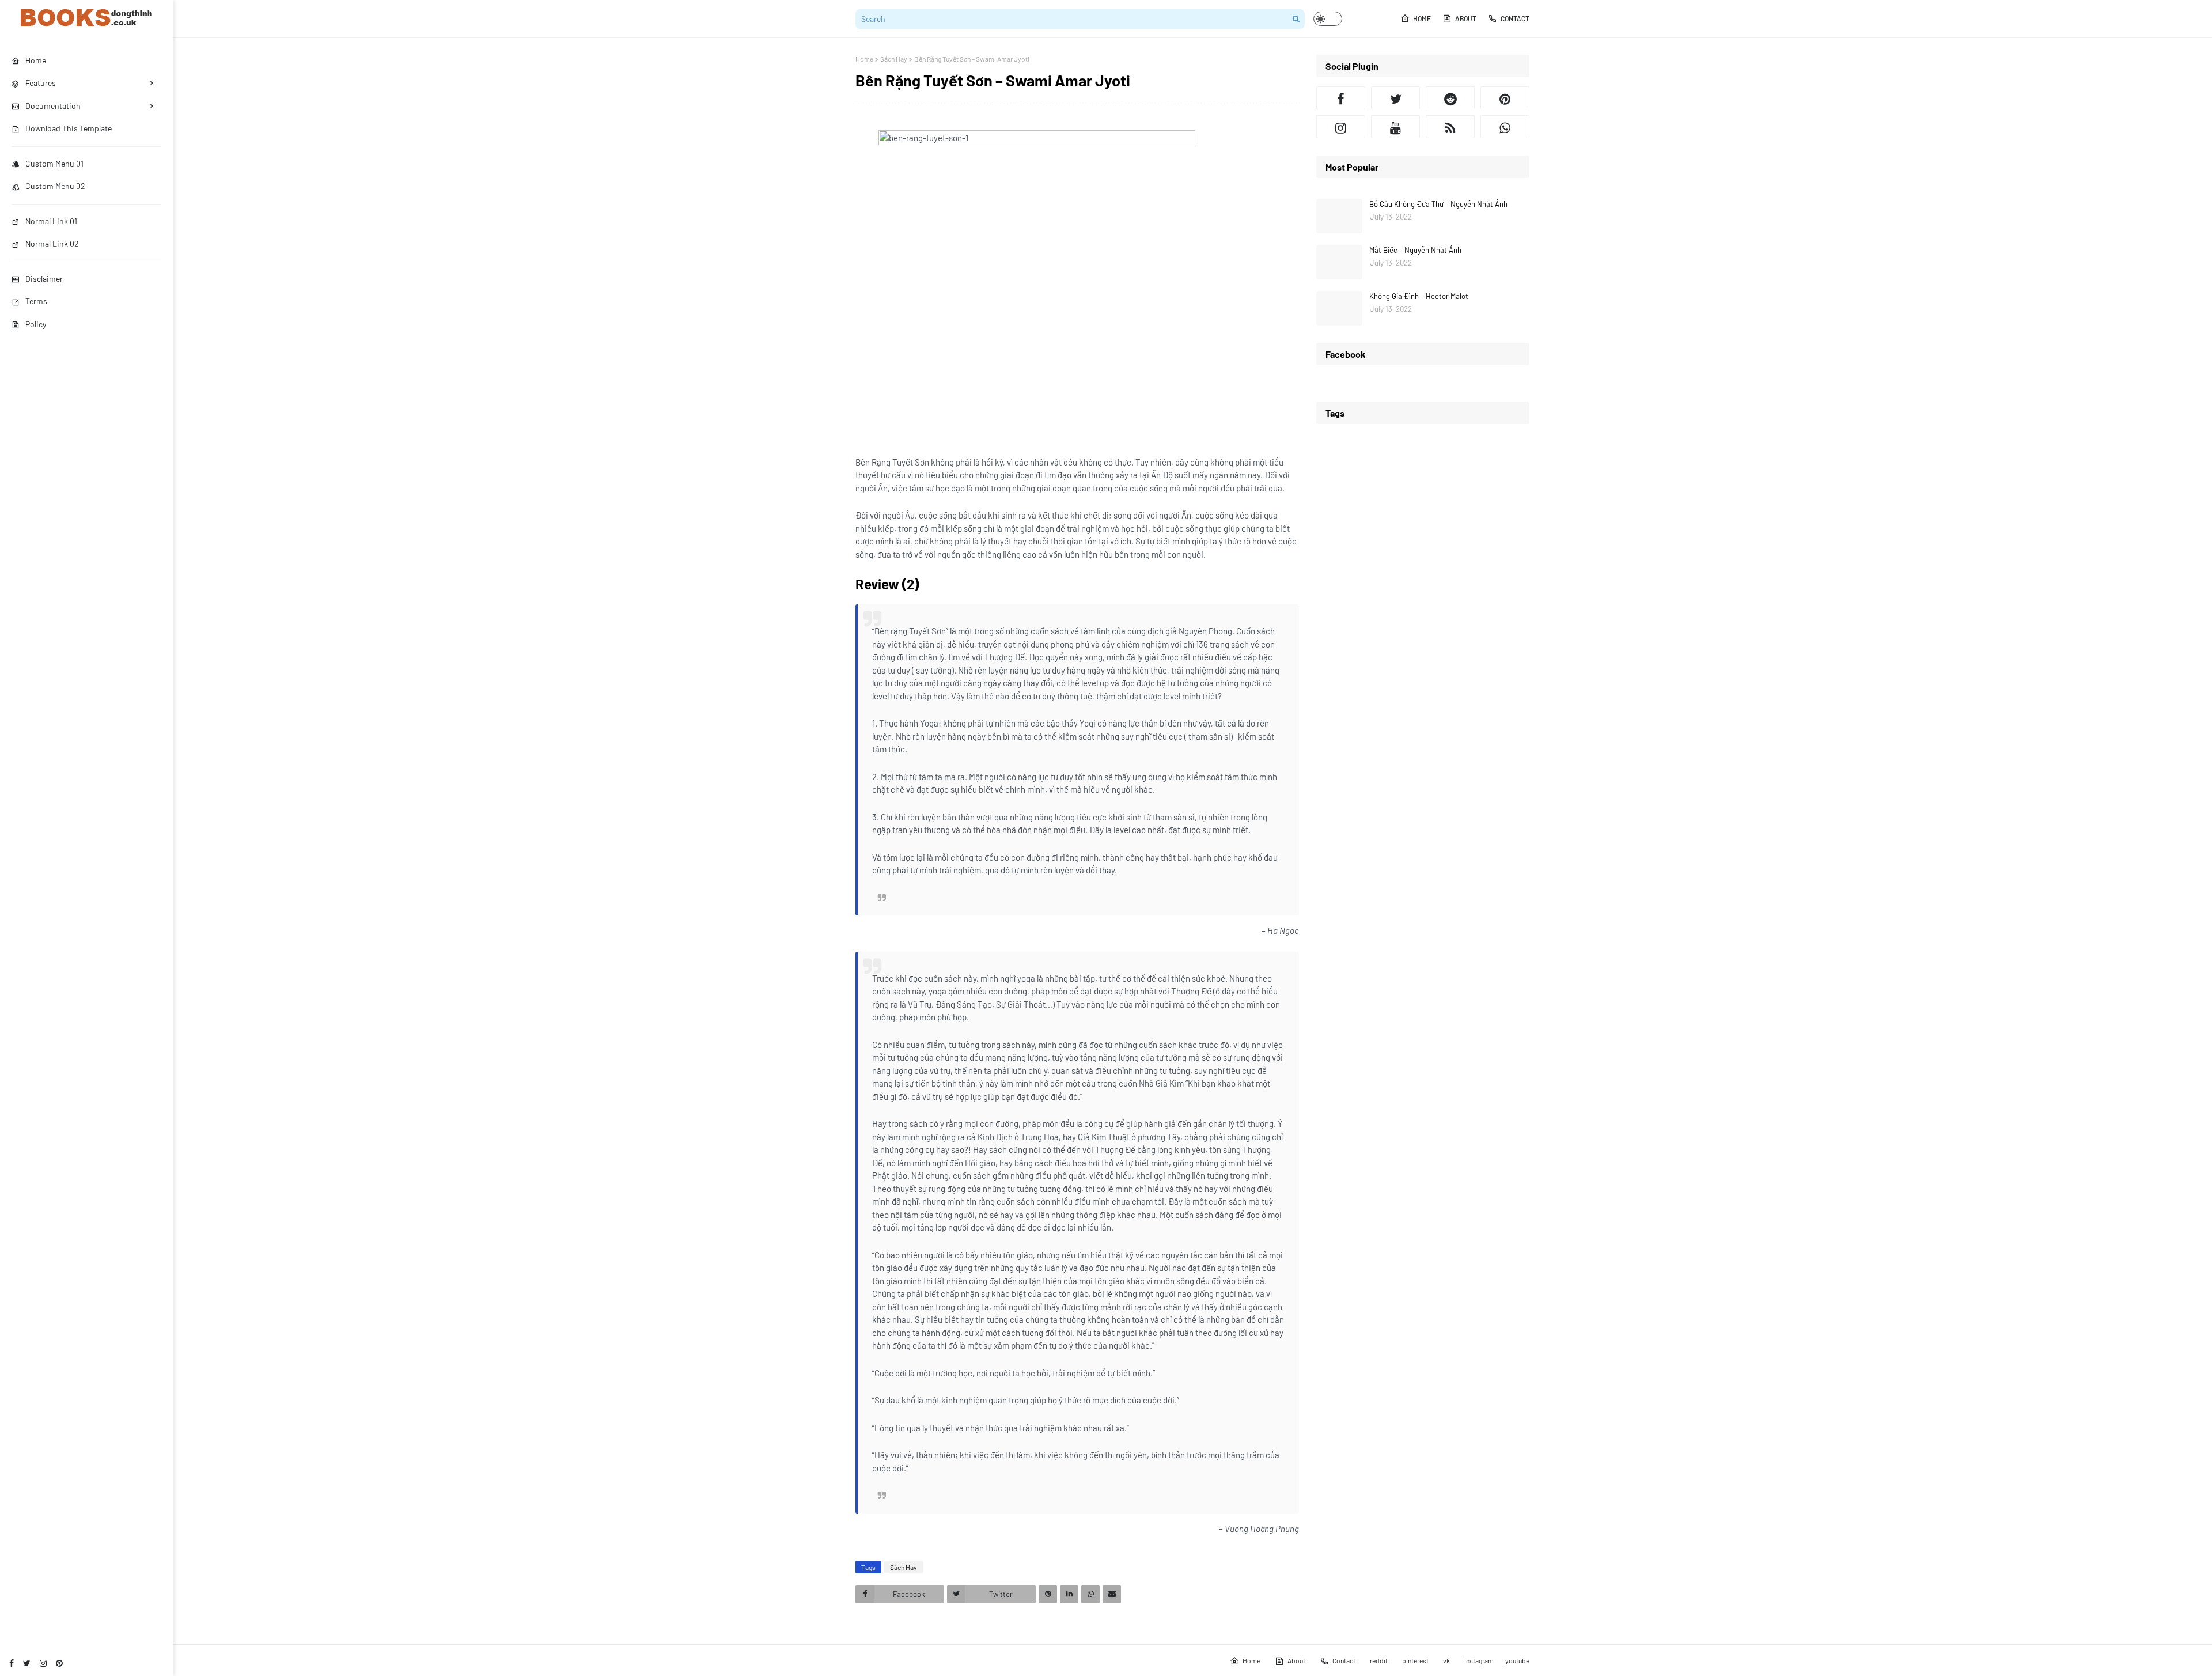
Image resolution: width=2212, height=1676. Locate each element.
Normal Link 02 (52, 243)
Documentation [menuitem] (53, 106)
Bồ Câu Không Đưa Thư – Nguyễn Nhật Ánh (1438, 204)
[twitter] (27, 1663)
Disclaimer (44, 279)
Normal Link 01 (51, 221)
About (1466, 18)
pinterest (1415, 1660)
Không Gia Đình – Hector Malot (1419, 296)
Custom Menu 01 (54, 163)
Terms (36, 301)
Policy (36, 324)
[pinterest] (59, 1663)
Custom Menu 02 (55, 186)
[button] (1328, 19)
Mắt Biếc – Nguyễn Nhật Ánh (1415, 250)
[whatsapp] (1505, 127)
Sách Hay (894, 59)
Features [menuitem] (41, 83)
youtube (1517, 1660)
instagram (1479, 1660)
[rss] (1450, 127)
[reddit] (1450, 98)
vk (1446, 1660)
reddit (1379, 1660)
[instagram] (43, 1663)
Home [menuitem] (36, 60)
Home (1422, 18)
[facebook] (12, 1663)
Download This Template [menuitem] (69, 128)
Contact (1515, 18)
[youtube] (1395, 127)
